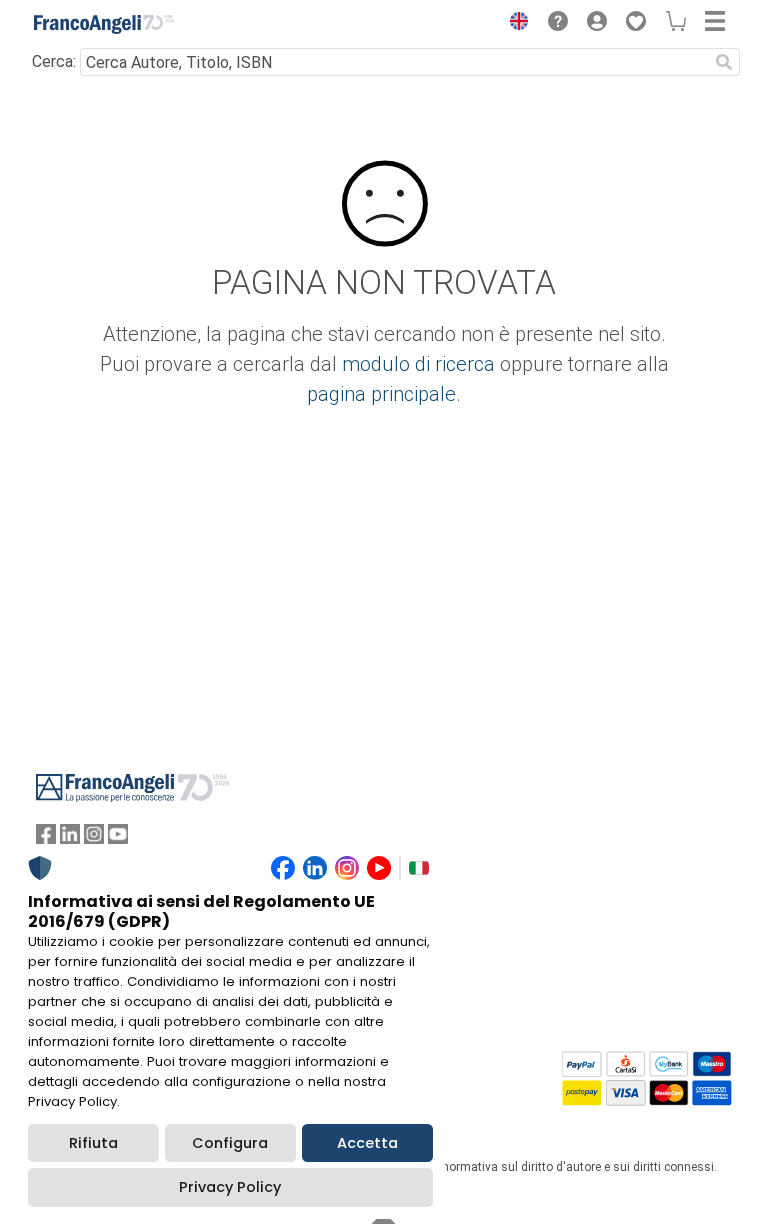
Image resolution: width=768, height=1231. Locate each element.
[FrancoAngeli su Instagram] (94, 838)
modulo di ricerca (418, 364)
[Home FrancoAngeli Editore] (104, 24)
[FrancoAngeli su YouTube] (118, 838)
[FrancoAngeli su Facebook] (46, 838)
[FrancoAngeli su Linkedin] (70, 838)
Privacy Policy (230, 1187)
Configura (230, 1143)
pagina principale (381, 394)
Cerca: (54, 61)
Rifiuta (93, 1143)
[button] (514, 24)
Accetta (367, 1143)
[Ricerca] (724, 62)
